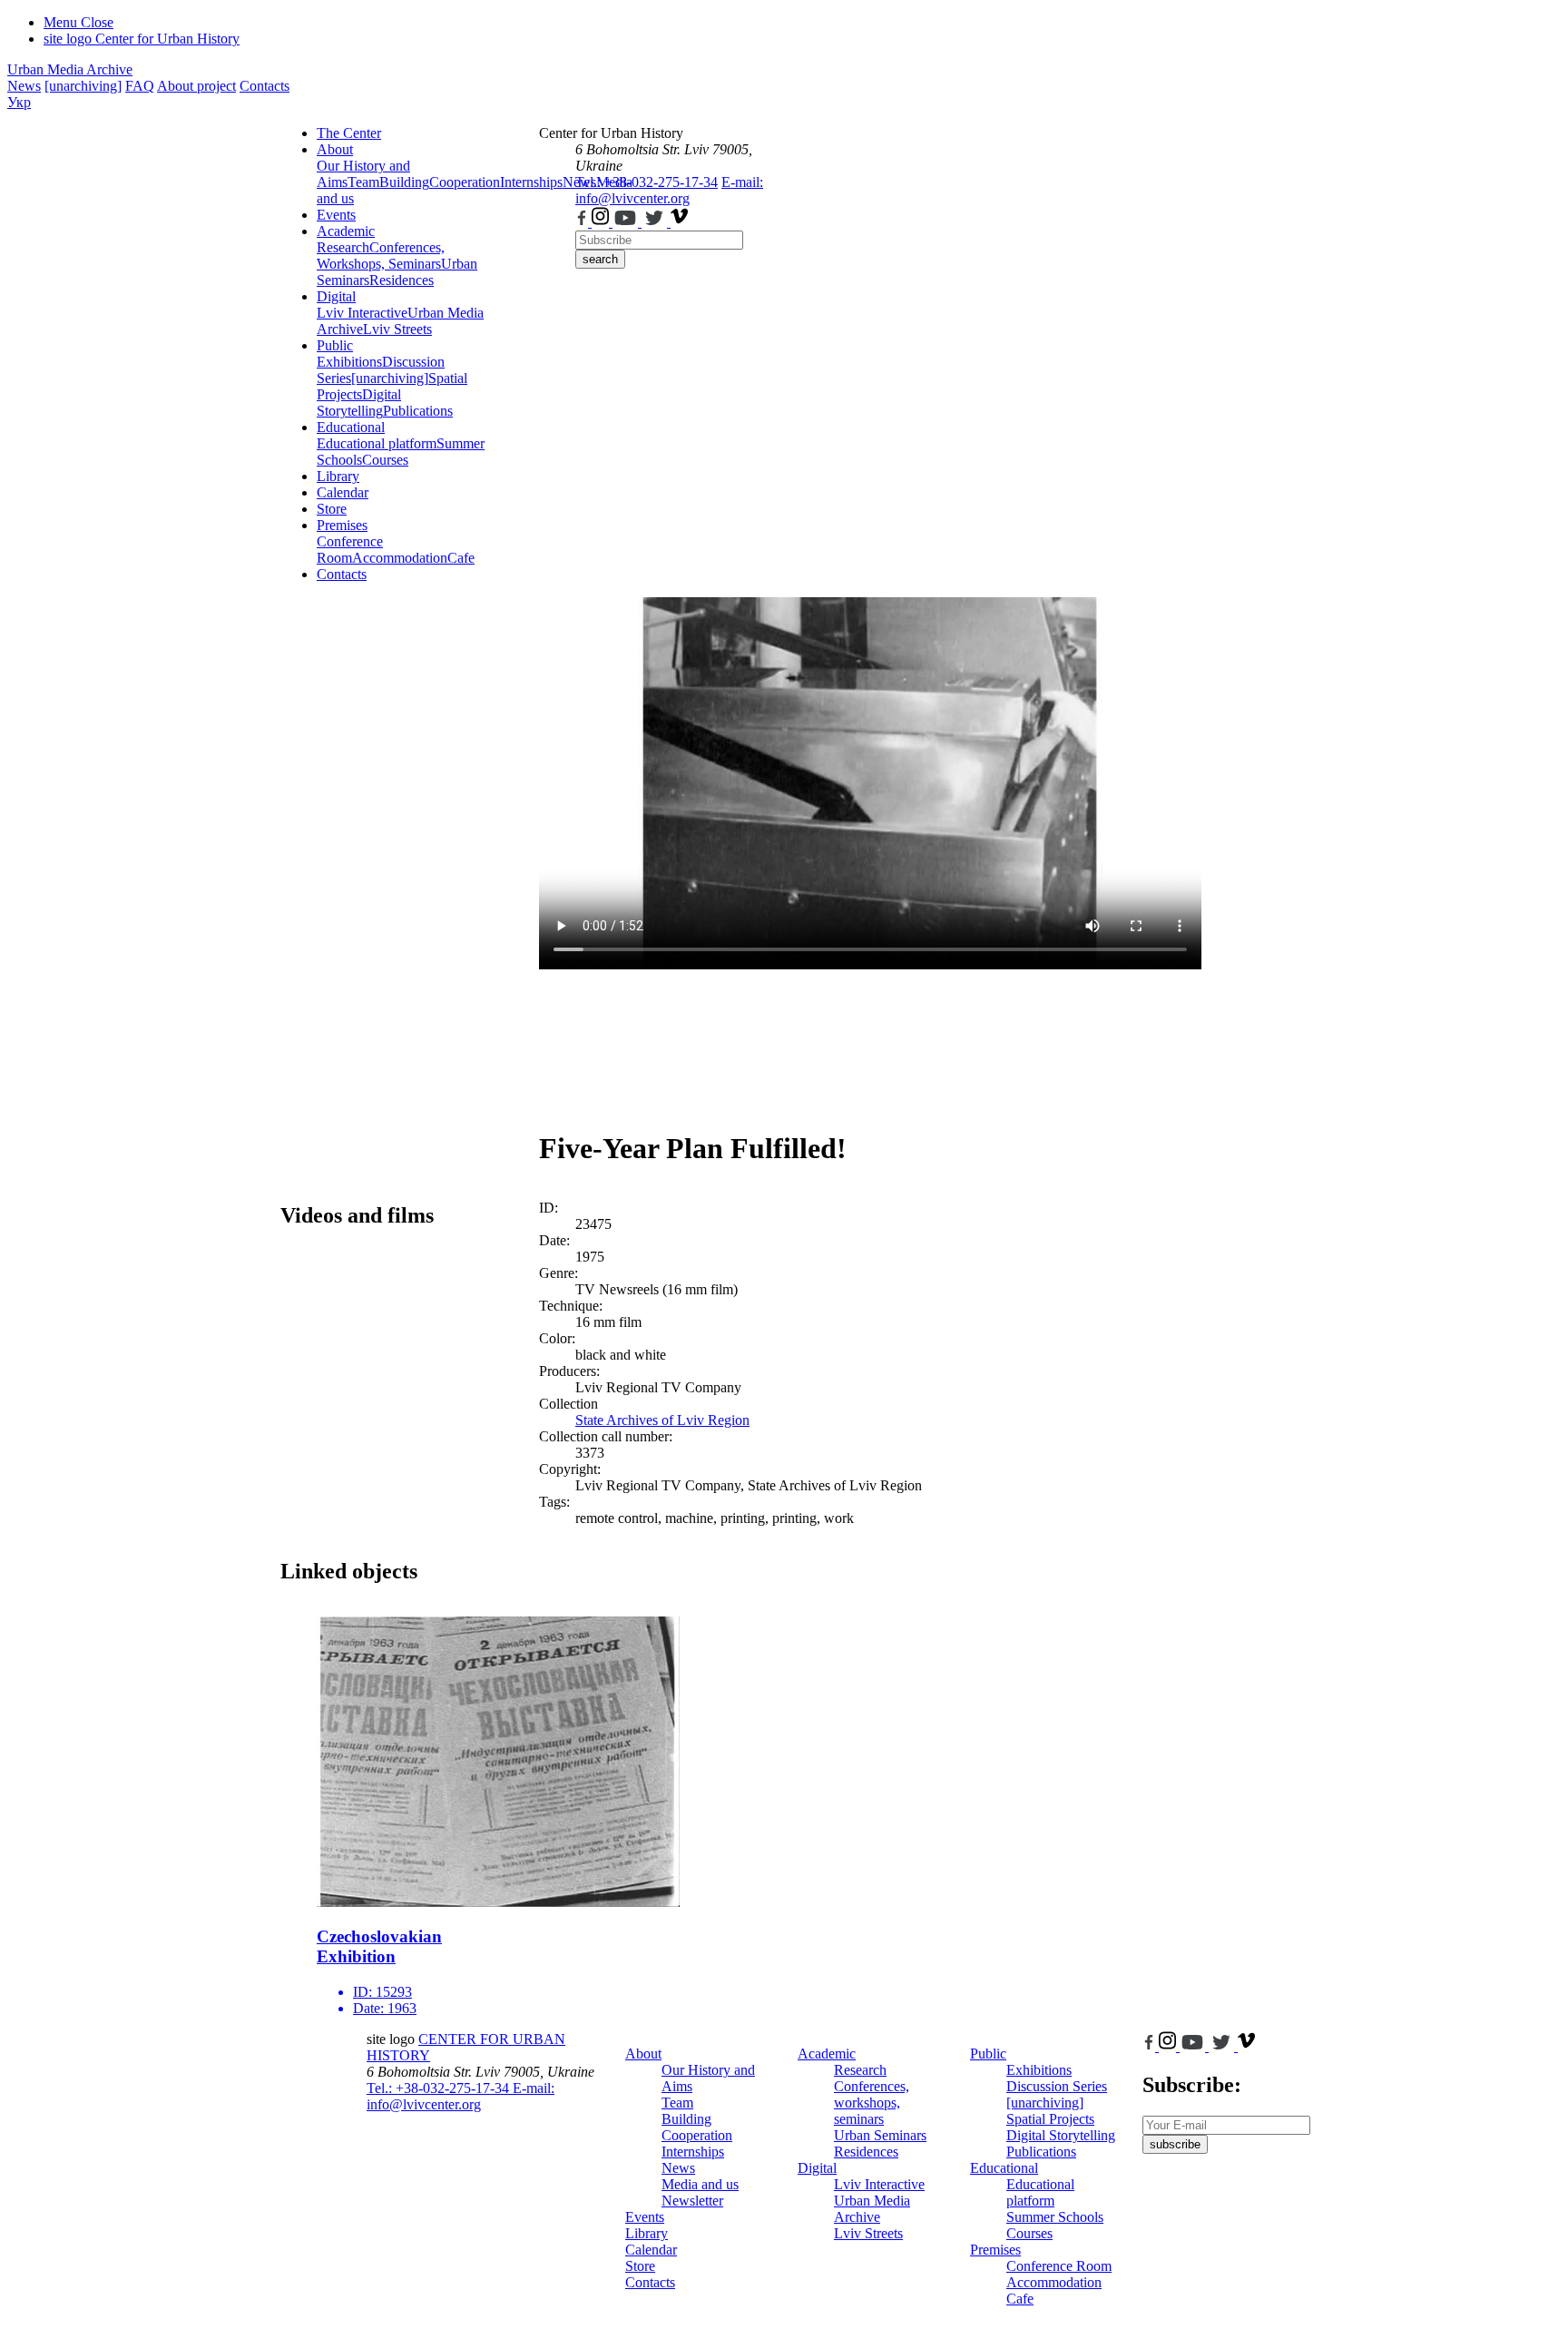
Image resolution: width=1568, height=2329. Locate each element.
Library (338, 476)
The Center (349, 133)
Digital (336, 296)
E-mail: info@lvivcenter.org (669, 190)
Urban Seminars (880, 2135)
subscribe (1175, 2144)
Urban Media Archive (70, 69)
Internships (693, 2152)
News (24, 86)
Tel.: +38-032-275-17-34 (647, 182)
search (600, 259)
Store (332, 509)
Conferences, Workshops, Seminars (381, 256)
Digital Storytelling (359, 403)
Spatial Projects (1050, 2119)
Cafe (461, 558)
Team (363, 182)
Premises (342, 525)
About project (196, 86)
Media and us (700, 2184)
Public (335, 345)
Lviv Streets (397, 329)
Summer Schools (1055, 2217)
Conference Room (350, 550)
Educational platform (377, 443)
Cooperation (465, 182)
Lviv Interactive (362, 313)
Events (336, 215)
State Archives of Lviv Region (662, 1420)
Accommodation (400, 558)
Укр (19, 102)
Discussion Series (1057, 2086)
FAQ (140, 86)
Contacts (265, 86)
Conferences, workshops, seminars (872, 2103)
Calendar (343, 492)
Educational (351, 427)
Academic (346, 231)
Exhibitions (349, 362)
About (335, 149)
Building (404, 182)
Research (343, 247)
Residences (402, 280)
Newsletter (692, 2201)
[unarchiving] (83, 86)
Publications (418, 411)
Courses (385, 460)
